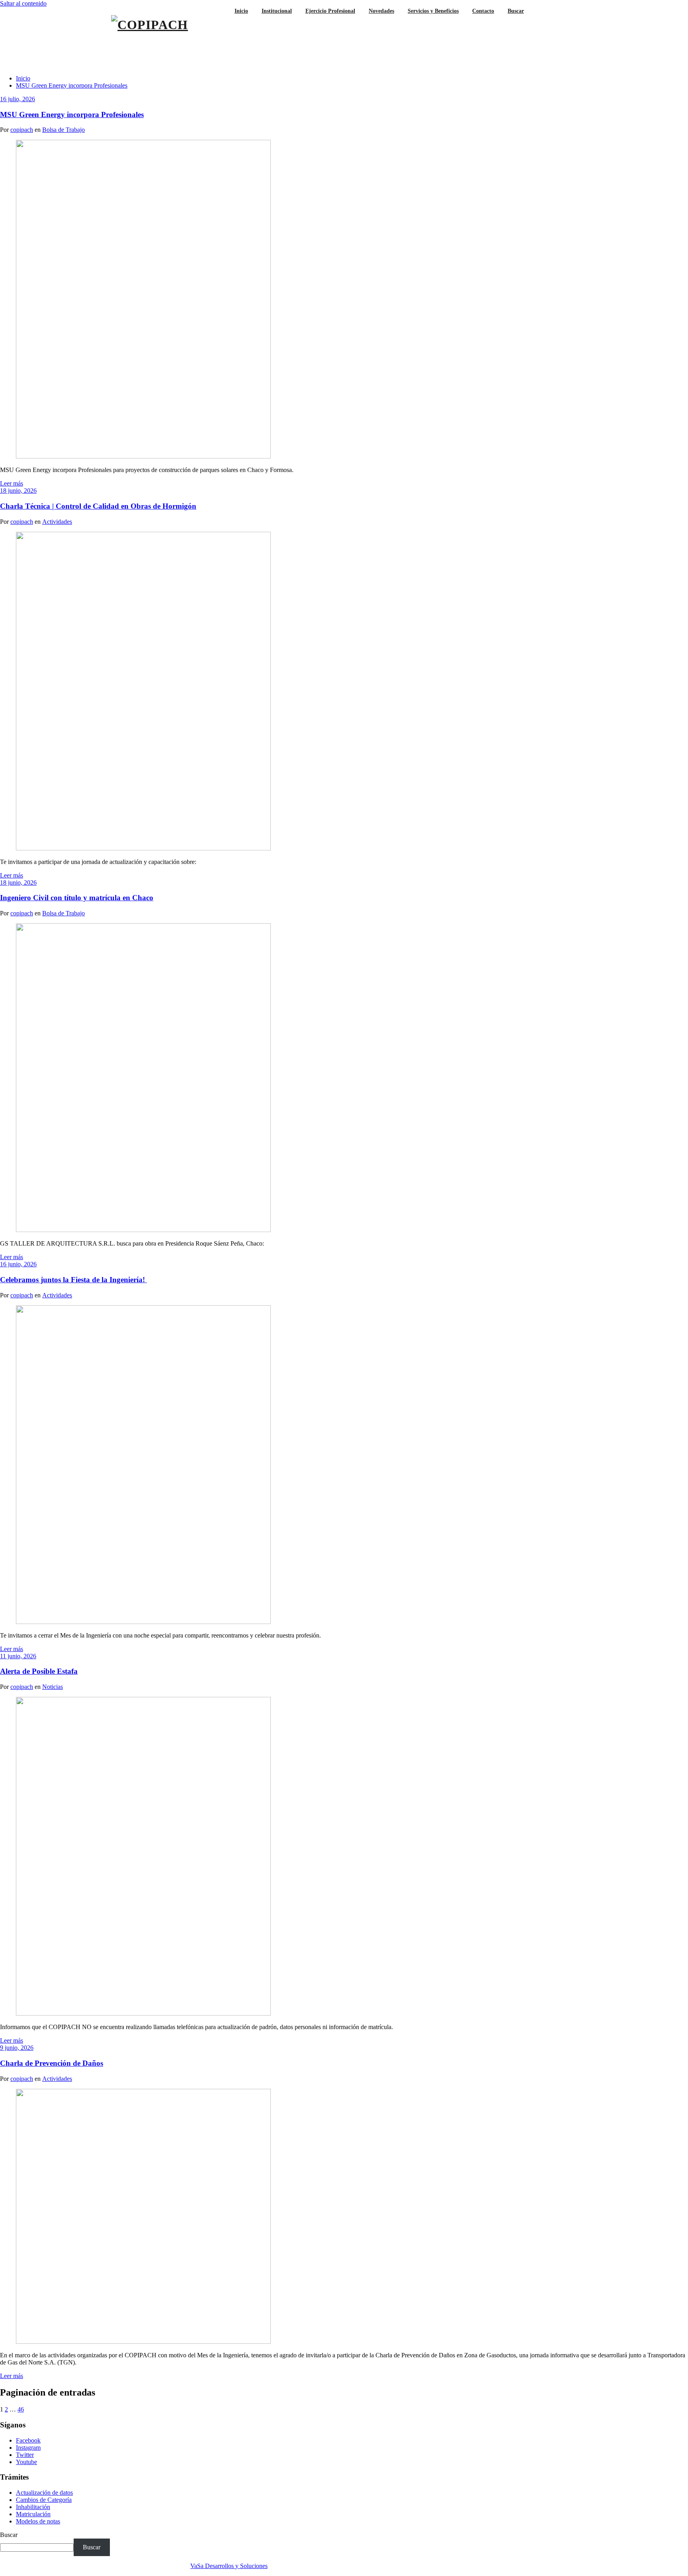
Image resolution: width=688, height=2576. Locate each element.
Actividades (57, 522)
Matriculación (33, 2514)
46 (21, 2409)
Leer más (12, 483)
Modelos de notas (38, 2521)
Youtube (26, 2462)
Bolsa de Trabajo (64, 130)
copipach (22, 130)
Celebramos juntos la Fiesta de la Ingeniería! (73, 1280)
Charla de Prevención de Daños (52, 2063)
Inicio (23, 78)
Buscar (9, 2535)
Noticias (53, 1687)
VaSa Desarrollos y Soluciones (229, 2566)
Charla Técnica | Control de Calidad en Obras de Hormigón (98, 506)
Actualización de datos (44, 2493)
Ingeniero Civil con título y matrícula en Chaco (77, 898)
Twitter (25, 2455)
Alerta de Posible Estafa (39, 1671)
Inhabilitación (33, 2507)
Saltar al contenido (23, 3)
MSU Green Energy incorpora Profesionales (72, 85)
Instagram (28, 2448)
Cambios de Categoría (44, 2500)
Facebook (28, 2440)
